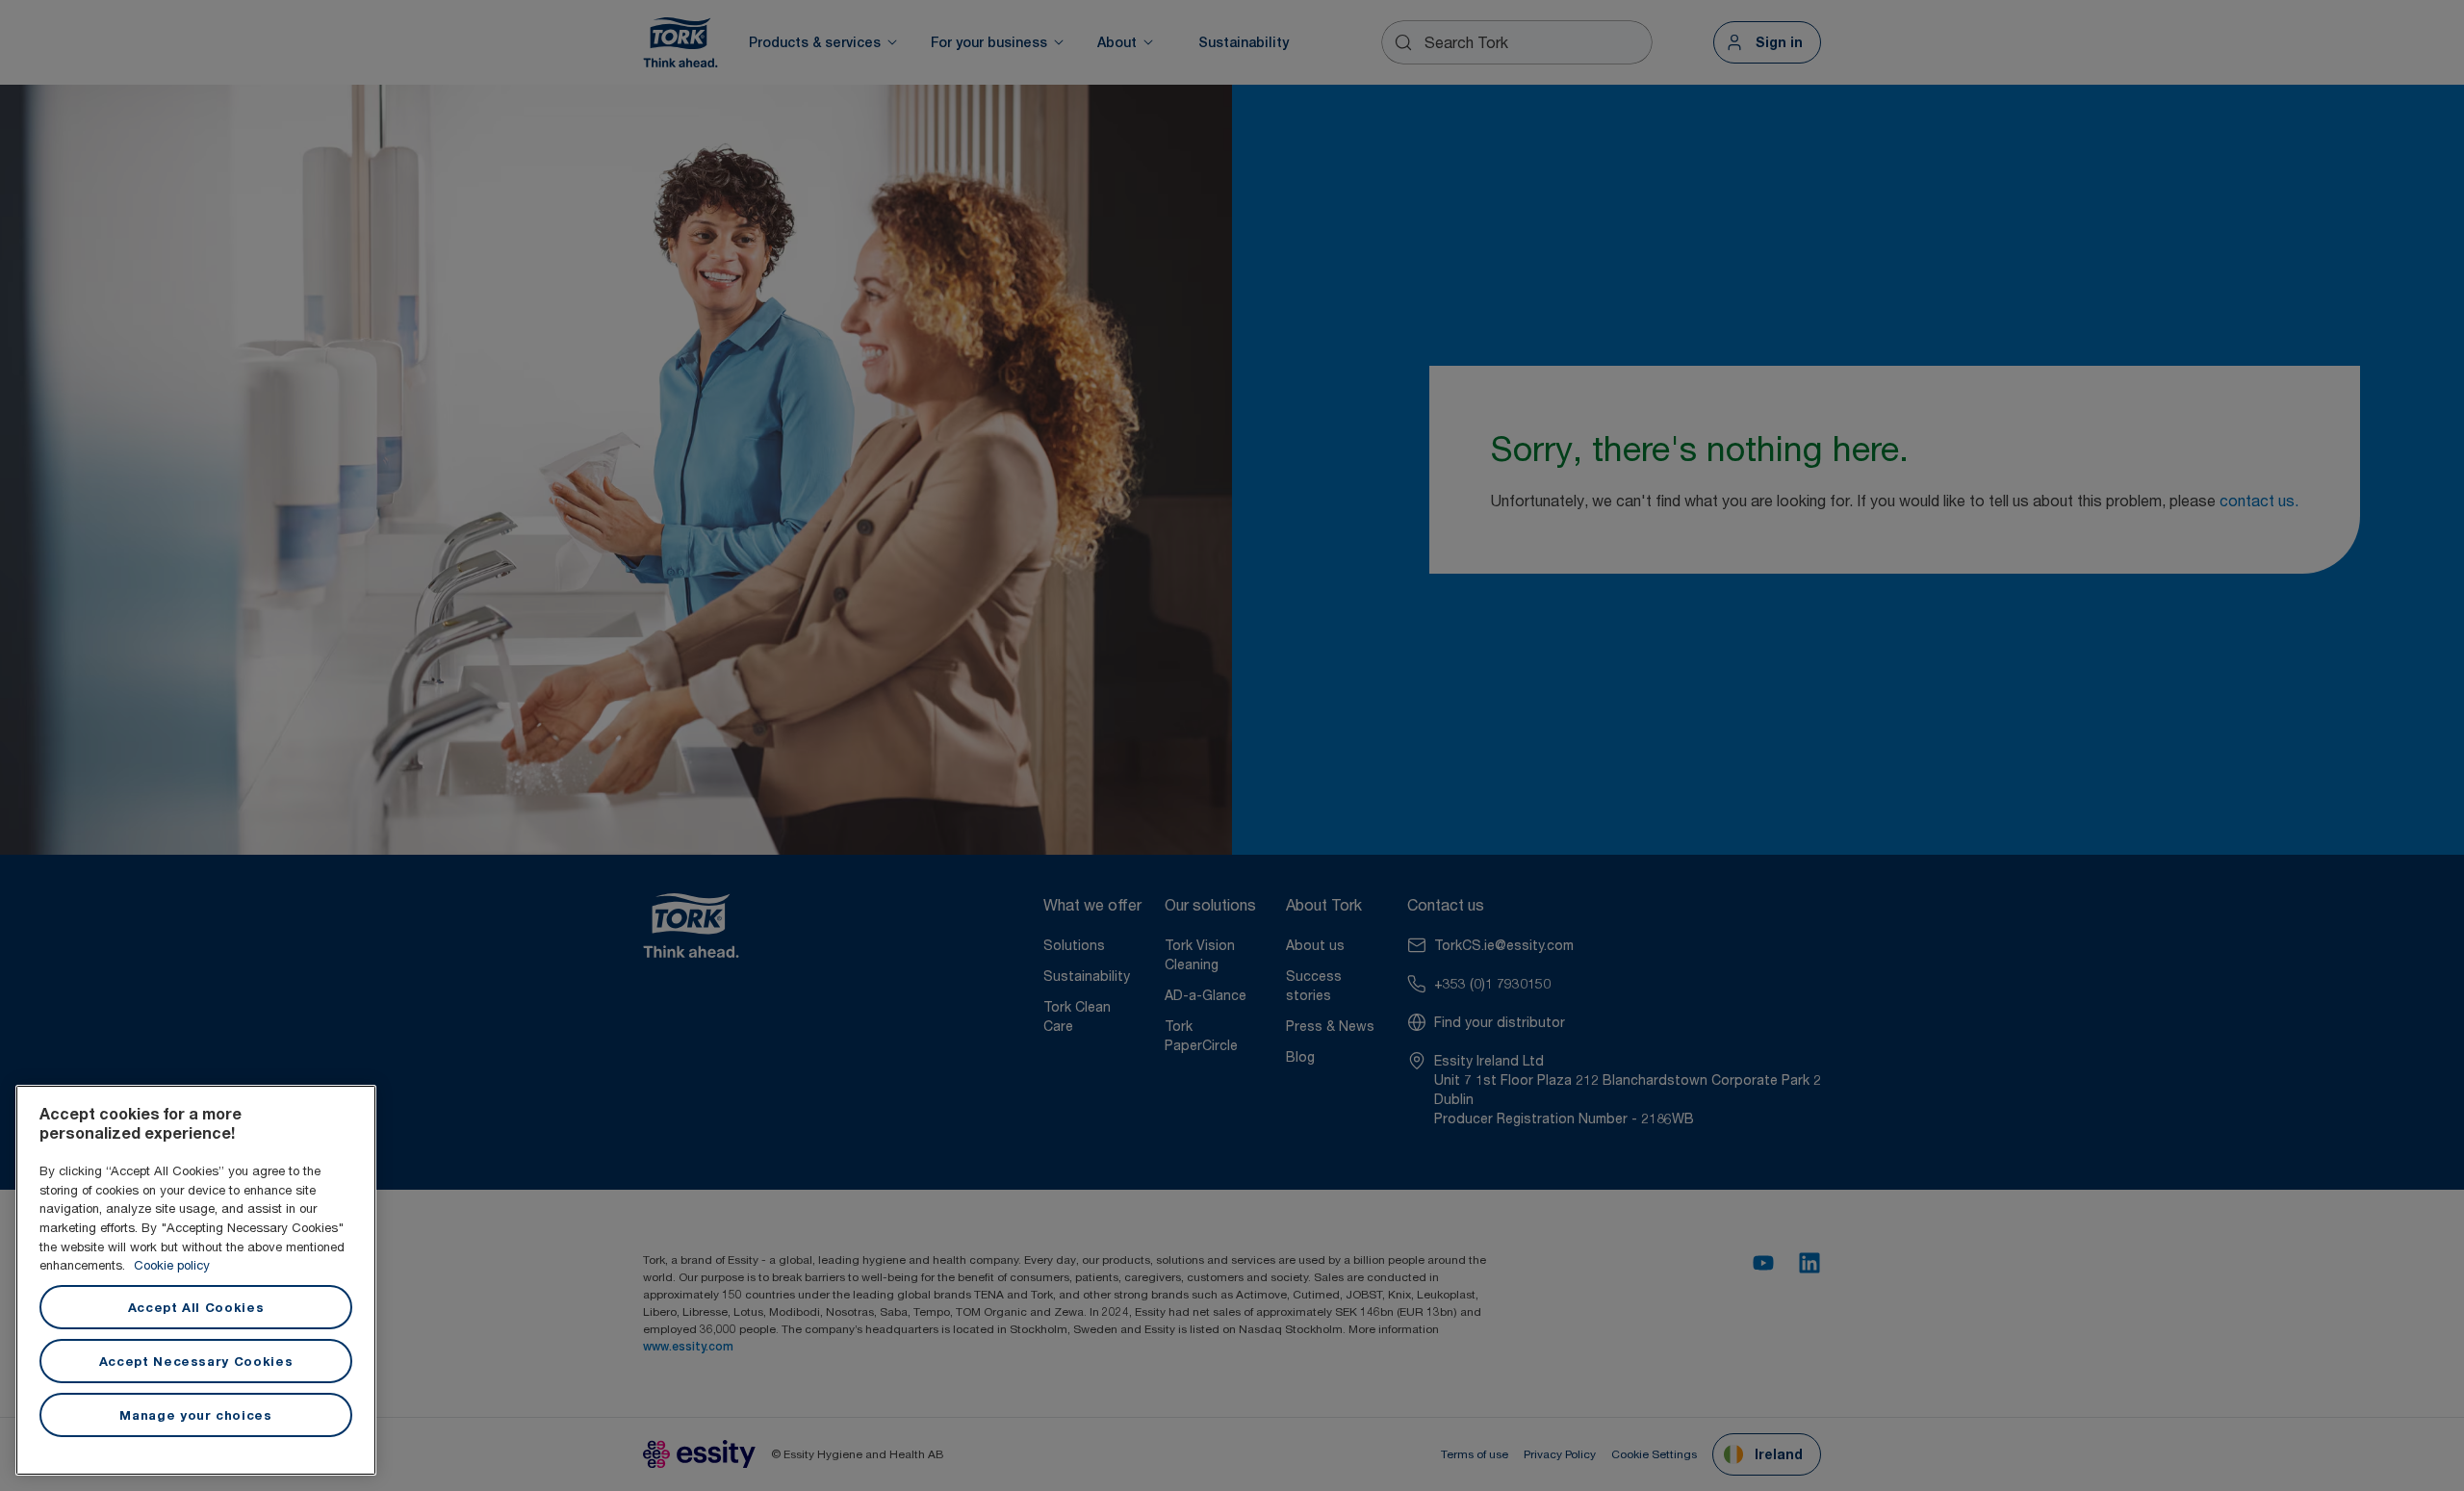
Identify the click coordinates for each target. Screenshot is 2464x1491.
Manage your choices (195, 1415)
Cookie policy (172, 1265)
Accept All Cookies (196, 1307)
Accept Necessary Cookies (196, 1361)
